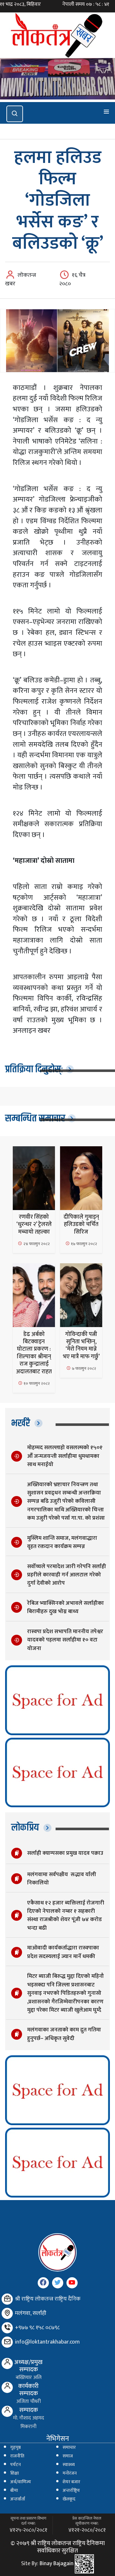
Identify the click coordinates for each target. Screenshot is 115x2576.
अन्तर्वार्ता (18, 2499)
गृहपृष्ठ (15, 2448)
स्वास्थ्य (69, 2465)
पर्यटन (15, 2465)
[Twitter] (58, 2283)
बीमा (14, 2491)
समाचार (69, 2448)
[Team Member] (7, 2363)
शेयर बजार (71, 2482)
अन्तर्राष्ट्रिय (71, 2491)
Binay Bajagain (57, 2564)
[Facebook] (43, 2283)
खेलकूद (69, 2499)
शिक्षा (15, 2473)
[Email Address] (7, 2342)
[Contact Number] (7, 2328)
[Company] (7, 2299)
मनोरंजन (70, 2473)
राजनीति (17, 2456)
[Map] (7, 2313)
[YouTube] (72, 2283)
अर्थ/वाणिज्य (21, 2482)
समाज (68, 2456)
